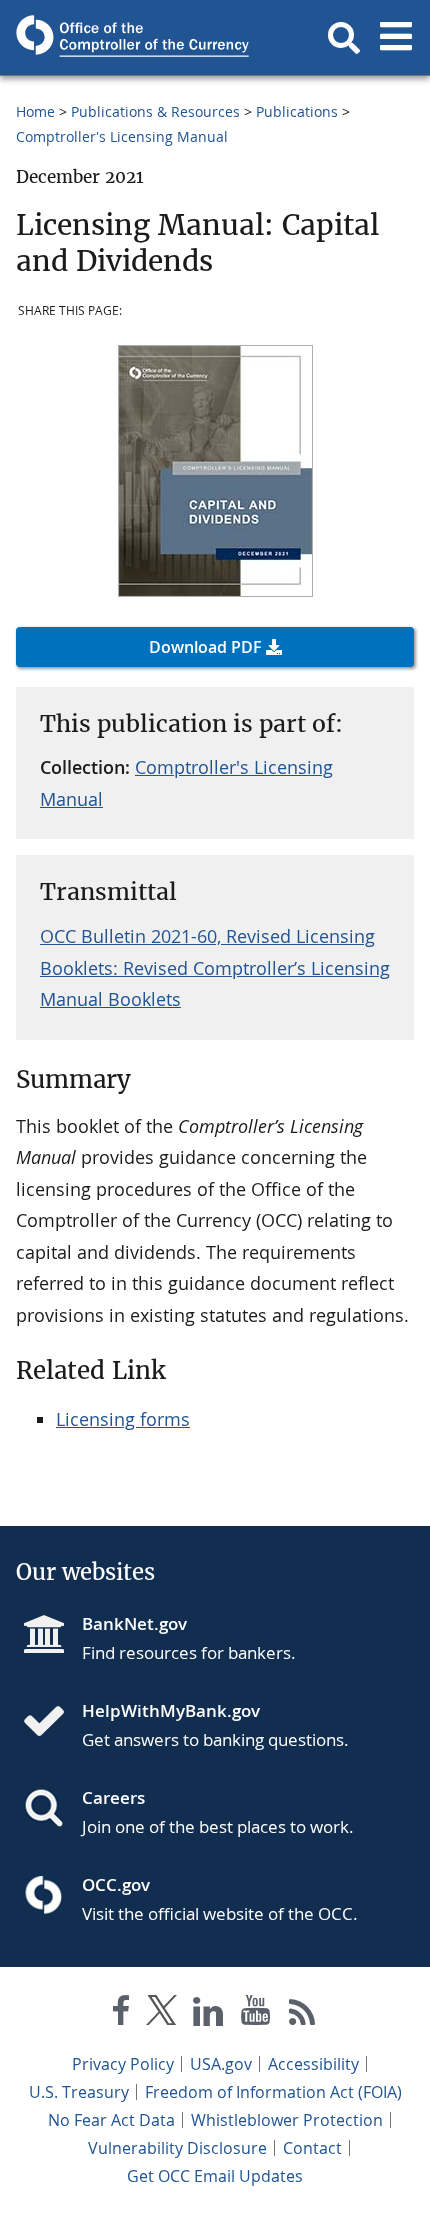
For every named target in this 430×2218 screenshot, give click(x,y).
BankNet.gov (134, 1623)
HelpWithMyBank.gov (171, 1710)
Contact (312, 2148)
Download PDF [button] (205, 647)
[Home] (52, 1723)
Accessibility (313, 2064)
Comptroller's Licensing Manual (122, 136)
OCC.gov (116, 1884)
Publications (297, 111)
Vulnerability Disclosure (177, 2148)
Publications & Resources (155, 111)
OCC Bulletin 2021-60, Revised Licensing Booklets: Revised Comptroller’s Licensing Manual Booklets (215, 967)
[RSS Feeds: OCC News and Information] (302, 2014)
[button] (344, 38)
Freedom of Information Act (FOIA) (273, 2092)
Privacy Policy (123, 2064)
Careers (113, 1797)
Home (35, 111)
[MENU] (396, 38)
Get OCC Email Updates (215, 2176)
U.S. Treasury (79, 2092)
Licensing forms (123, 1419)
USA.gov (221, 2064)
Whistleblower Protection (287, 2120)
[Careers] (52, 1810)
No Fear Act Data (111, 2120)
